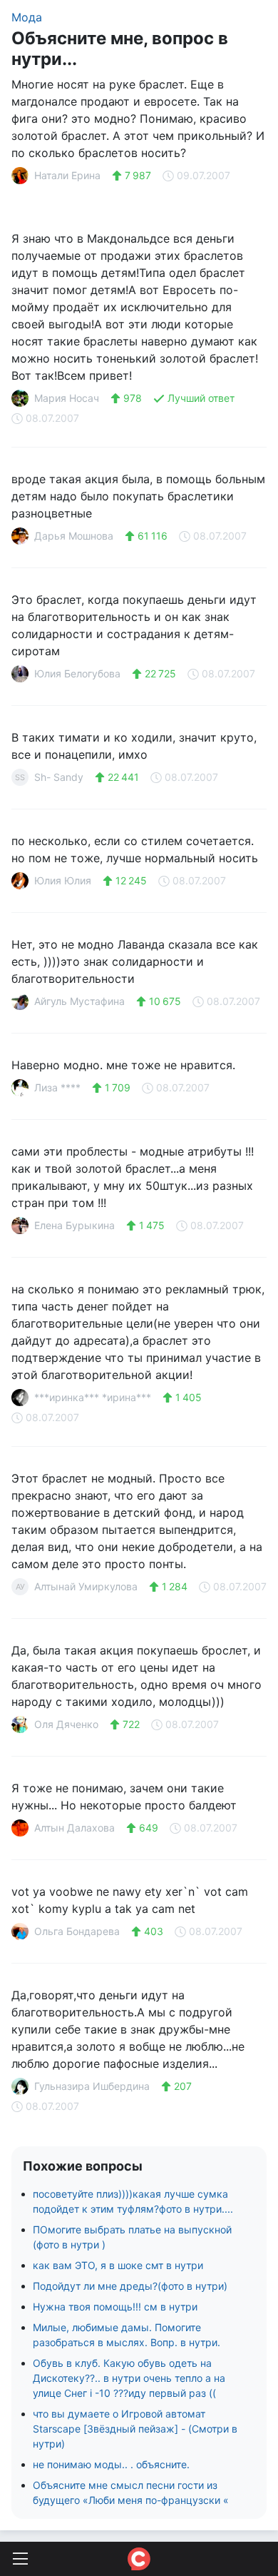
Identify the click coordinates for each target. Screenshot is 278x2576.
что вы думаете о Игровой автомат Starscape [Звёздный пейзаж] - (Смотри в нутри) (135, 2429)
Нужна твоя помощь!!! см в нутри (115, 2307)
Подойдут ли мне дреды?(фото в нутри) (130, 2286)
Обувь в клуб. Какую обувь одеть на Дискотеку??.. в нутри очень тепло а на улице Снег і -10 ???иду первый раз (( (129, 2378)
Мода (27, 17)
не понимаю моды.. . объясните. (111, 2464)
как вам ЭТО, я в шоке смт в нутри (118, 2265)
